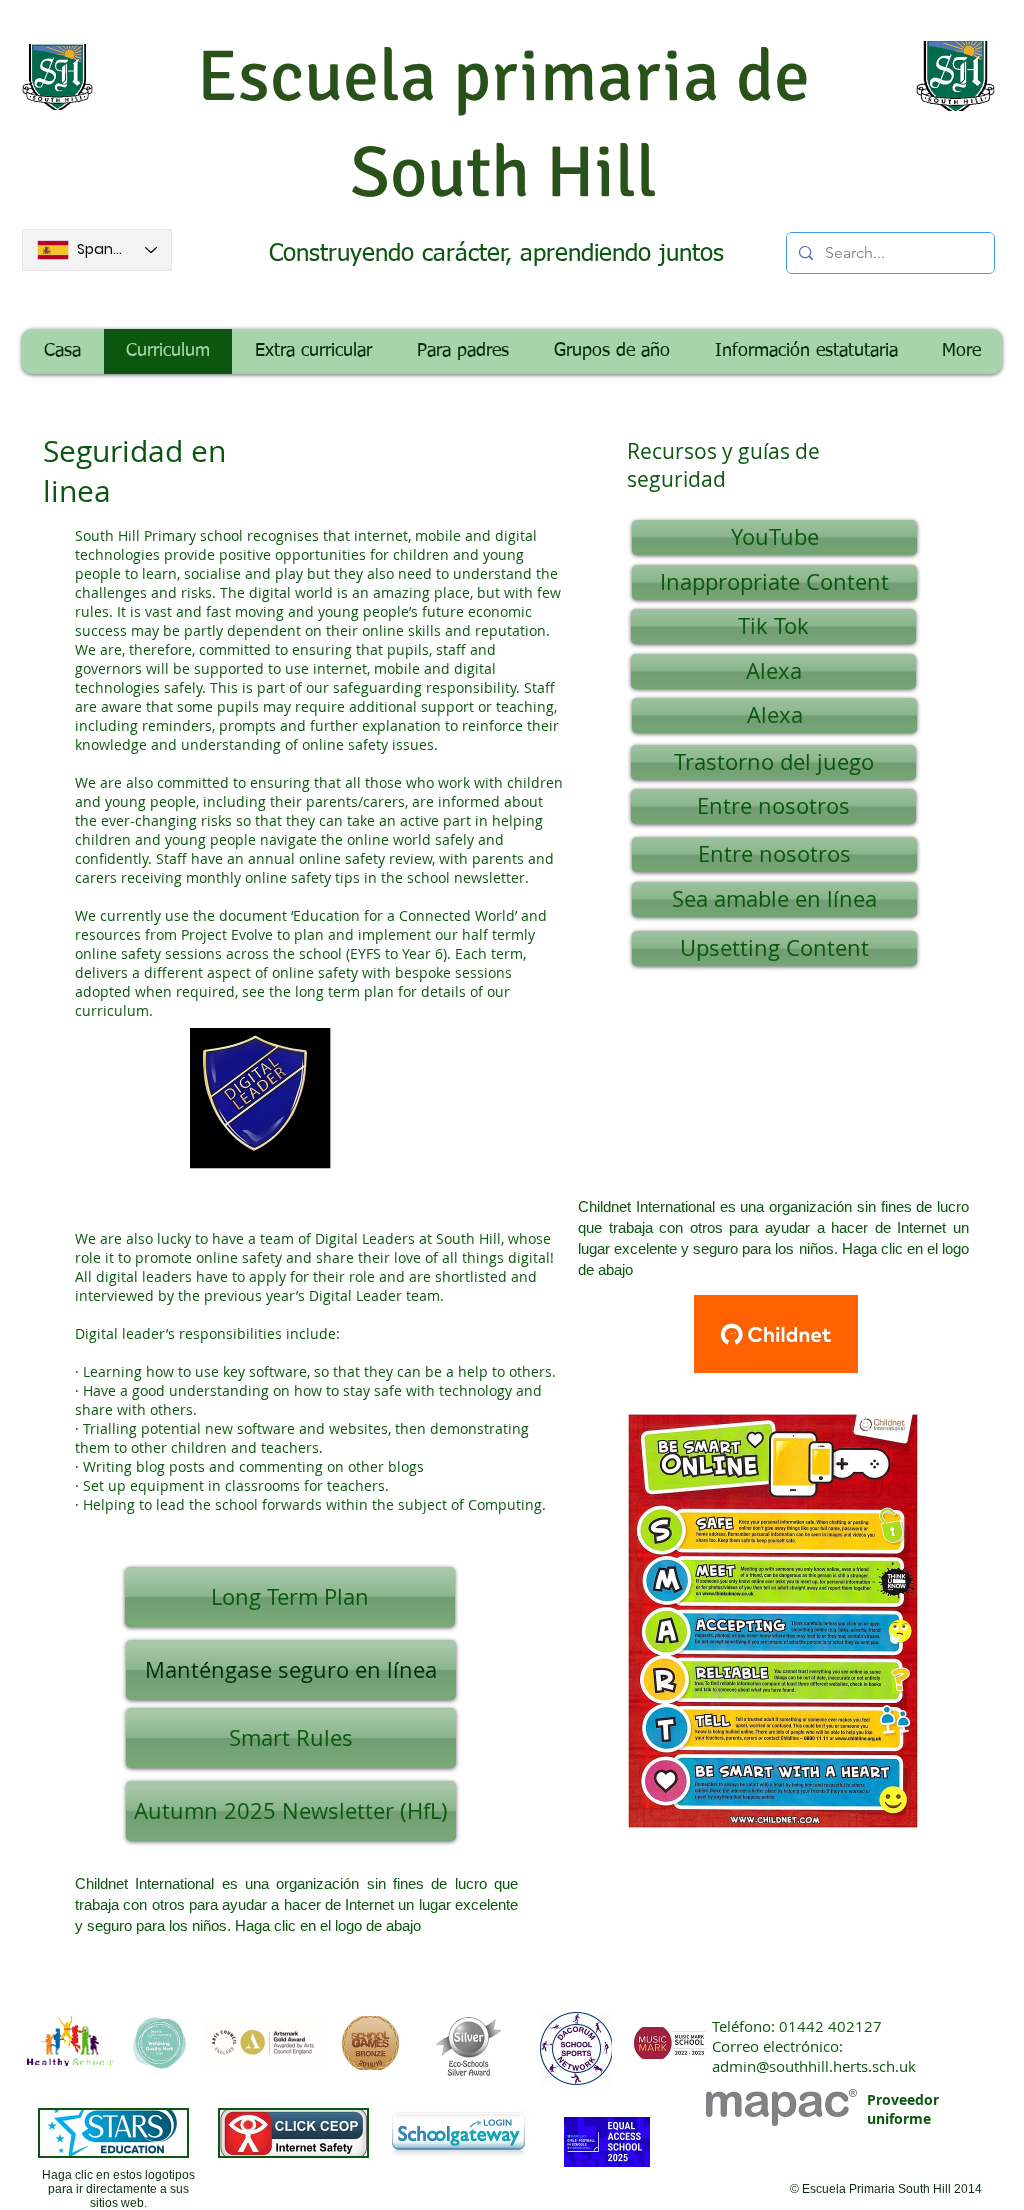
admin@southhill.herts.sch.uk (814, 2066)
